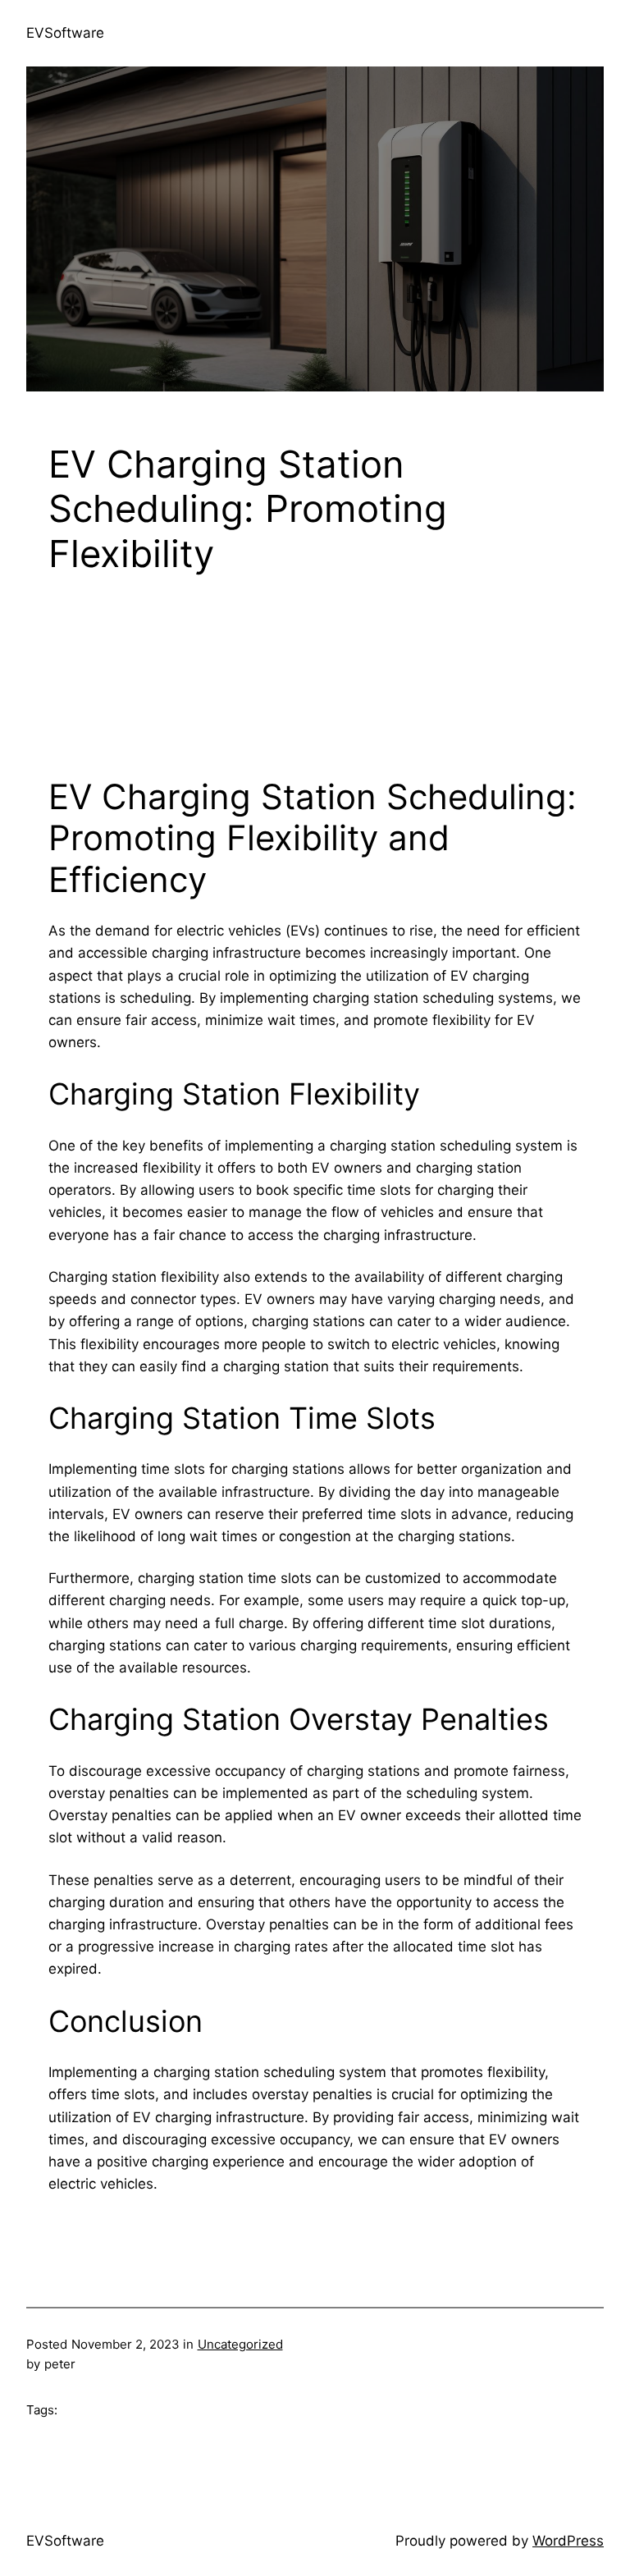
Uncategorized (240, 2344)
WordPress (568, 2541)
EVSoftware (65, 33)
